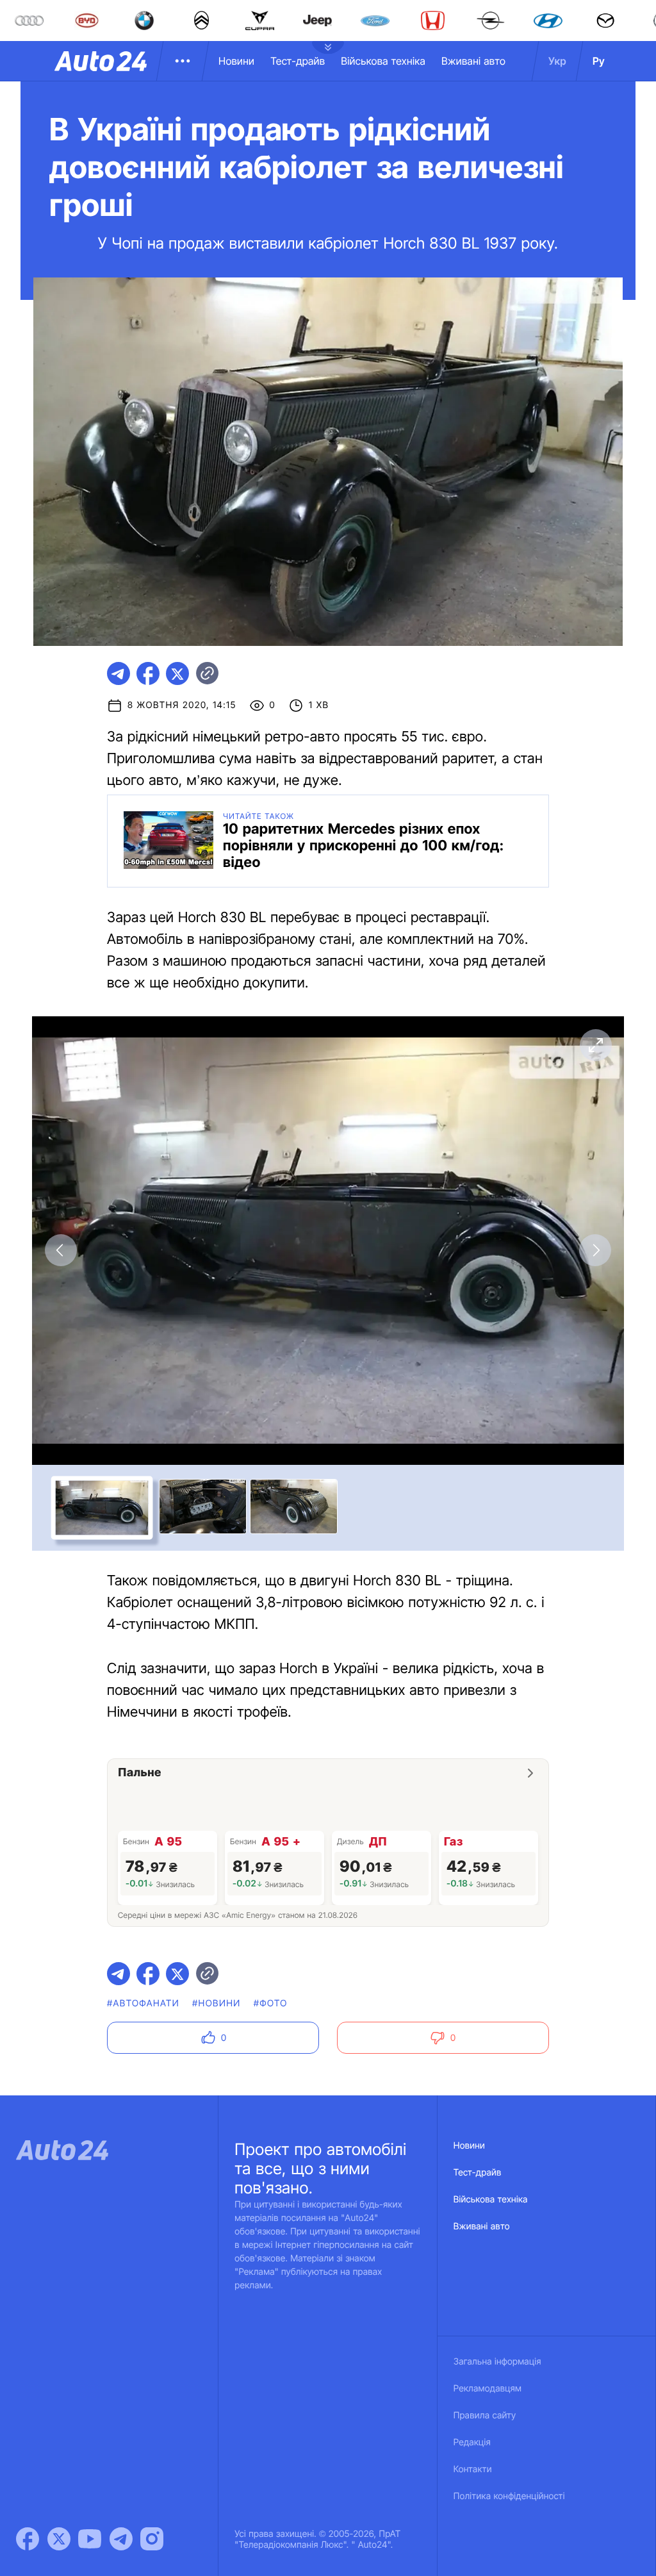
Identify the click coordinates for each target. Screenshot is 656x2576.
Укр (557, 61)
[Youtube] (90, 2539)
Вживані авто (473, 61)
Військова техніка (383, 61)
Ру (599, 61)
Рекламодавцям (488, 2389)
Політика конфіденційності (509, 2496)
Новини (236, 61)
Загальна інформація (497, 2362)
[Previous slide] (61, 1250)
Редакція (472, 2442)
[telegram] (119, 673)
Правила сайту (485, 2415)
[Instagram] (152, 2539)
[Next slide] (595, 1250)
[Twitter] (59, 2539)
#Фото (271, 2003)
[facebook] (148, 673)
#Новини (217, 2003)
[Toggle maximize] (595, 1045)
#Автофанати (143, 2003)
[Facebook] (28, 2539)
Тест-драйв (298, 61)
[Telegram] (121, 2539)
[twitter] (177, 673)
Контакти (473, 2469)
